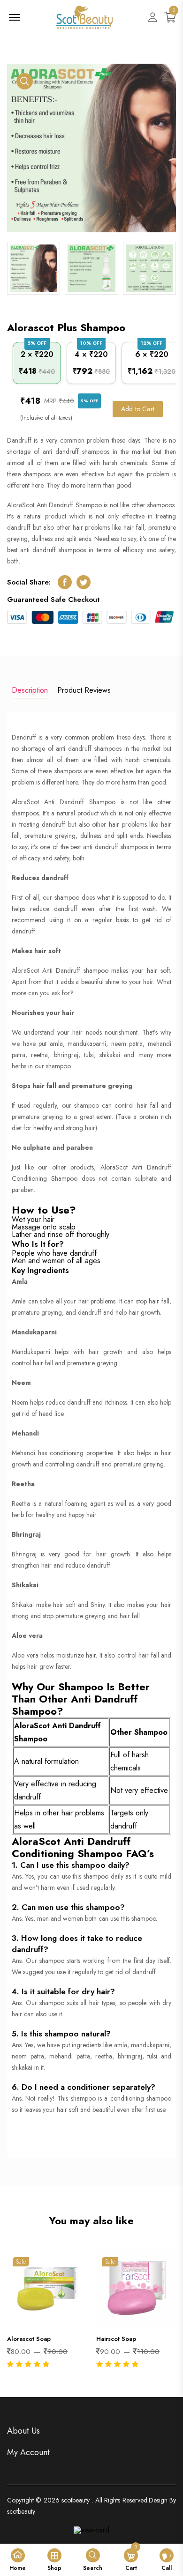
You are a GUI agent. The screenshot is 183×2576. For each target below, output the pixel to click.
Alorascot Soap (29, 2339)
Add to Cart (138, 409)
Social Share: (29, 582)
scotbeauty (76, 2500)
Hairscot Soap (116, 2339)
